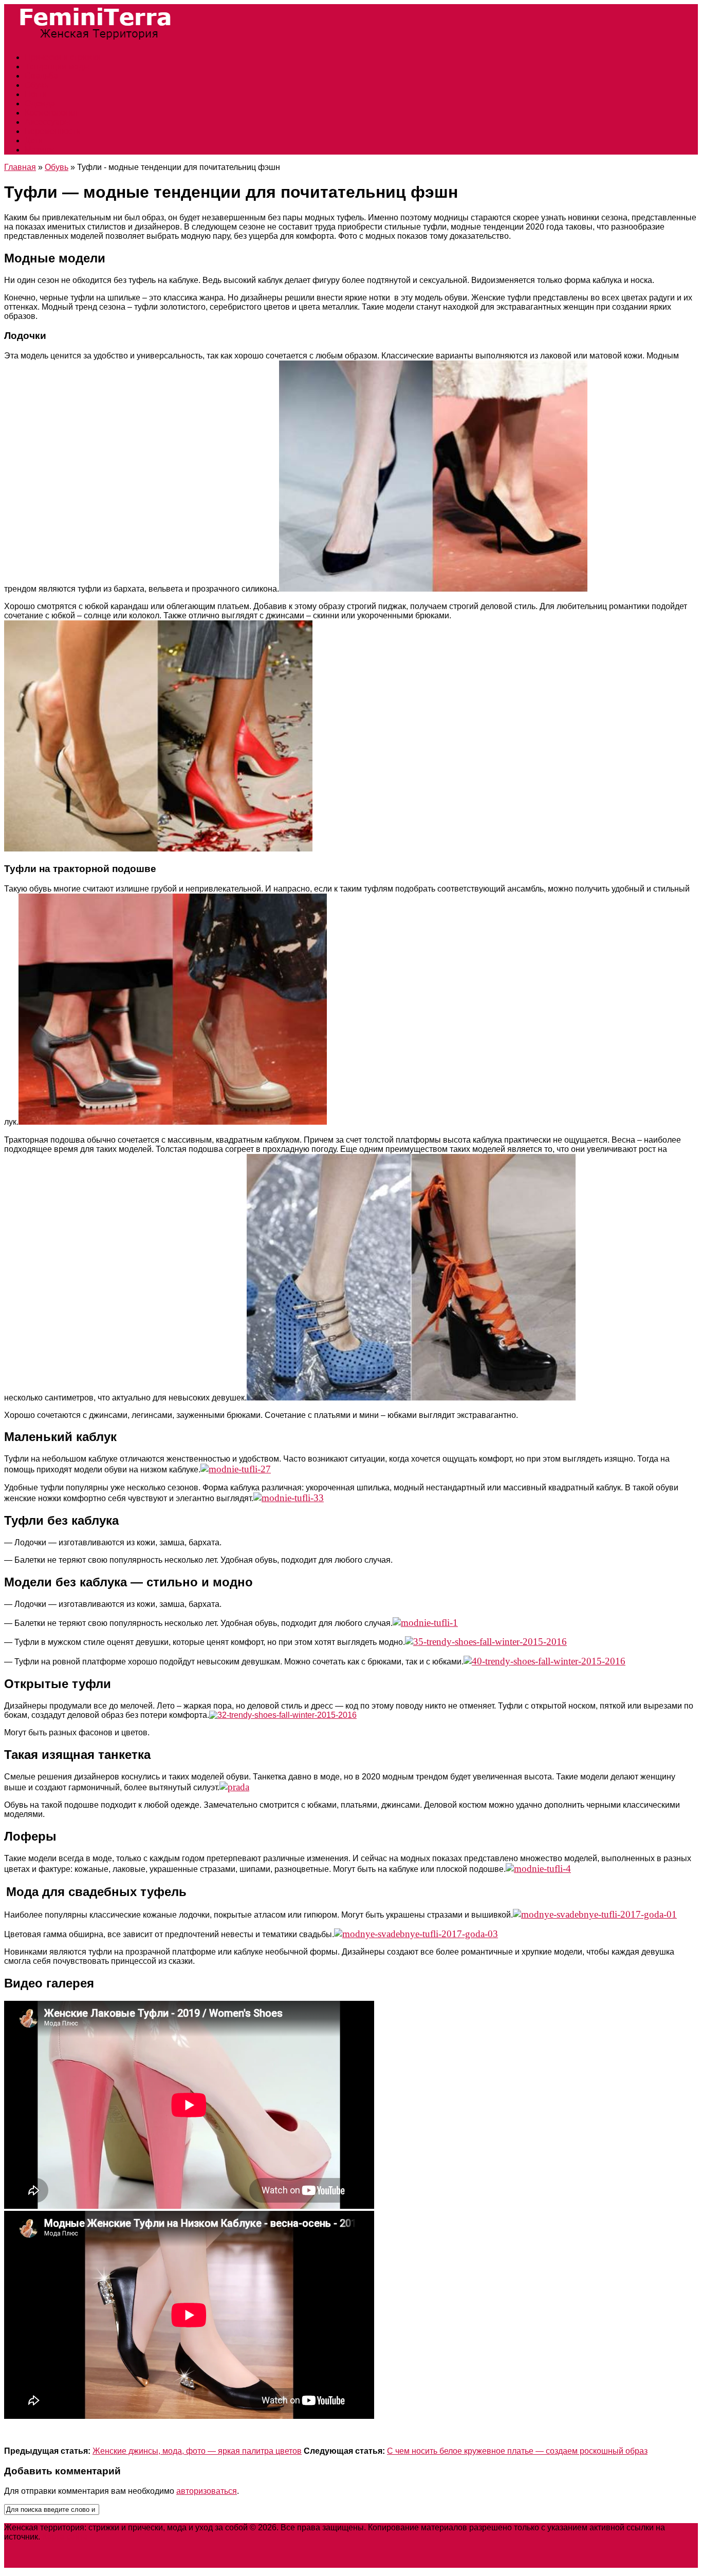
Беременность (52, 131)
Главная (20, 167)
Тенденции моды (57, 67)
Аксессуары (48, 122)
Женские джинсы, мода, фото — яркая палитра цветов (197, 2451)
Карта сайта (65, 2537)
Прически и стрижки (63, 57)
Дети (34, 140)
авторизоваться (207, 2491)
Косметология (51, 113)
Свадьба (41, 76)
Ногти (36, 94)
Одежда (40, 103)
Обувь (36, 85)
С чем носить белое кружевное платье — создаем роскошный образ (517, 2451)
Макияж (40, 150)
